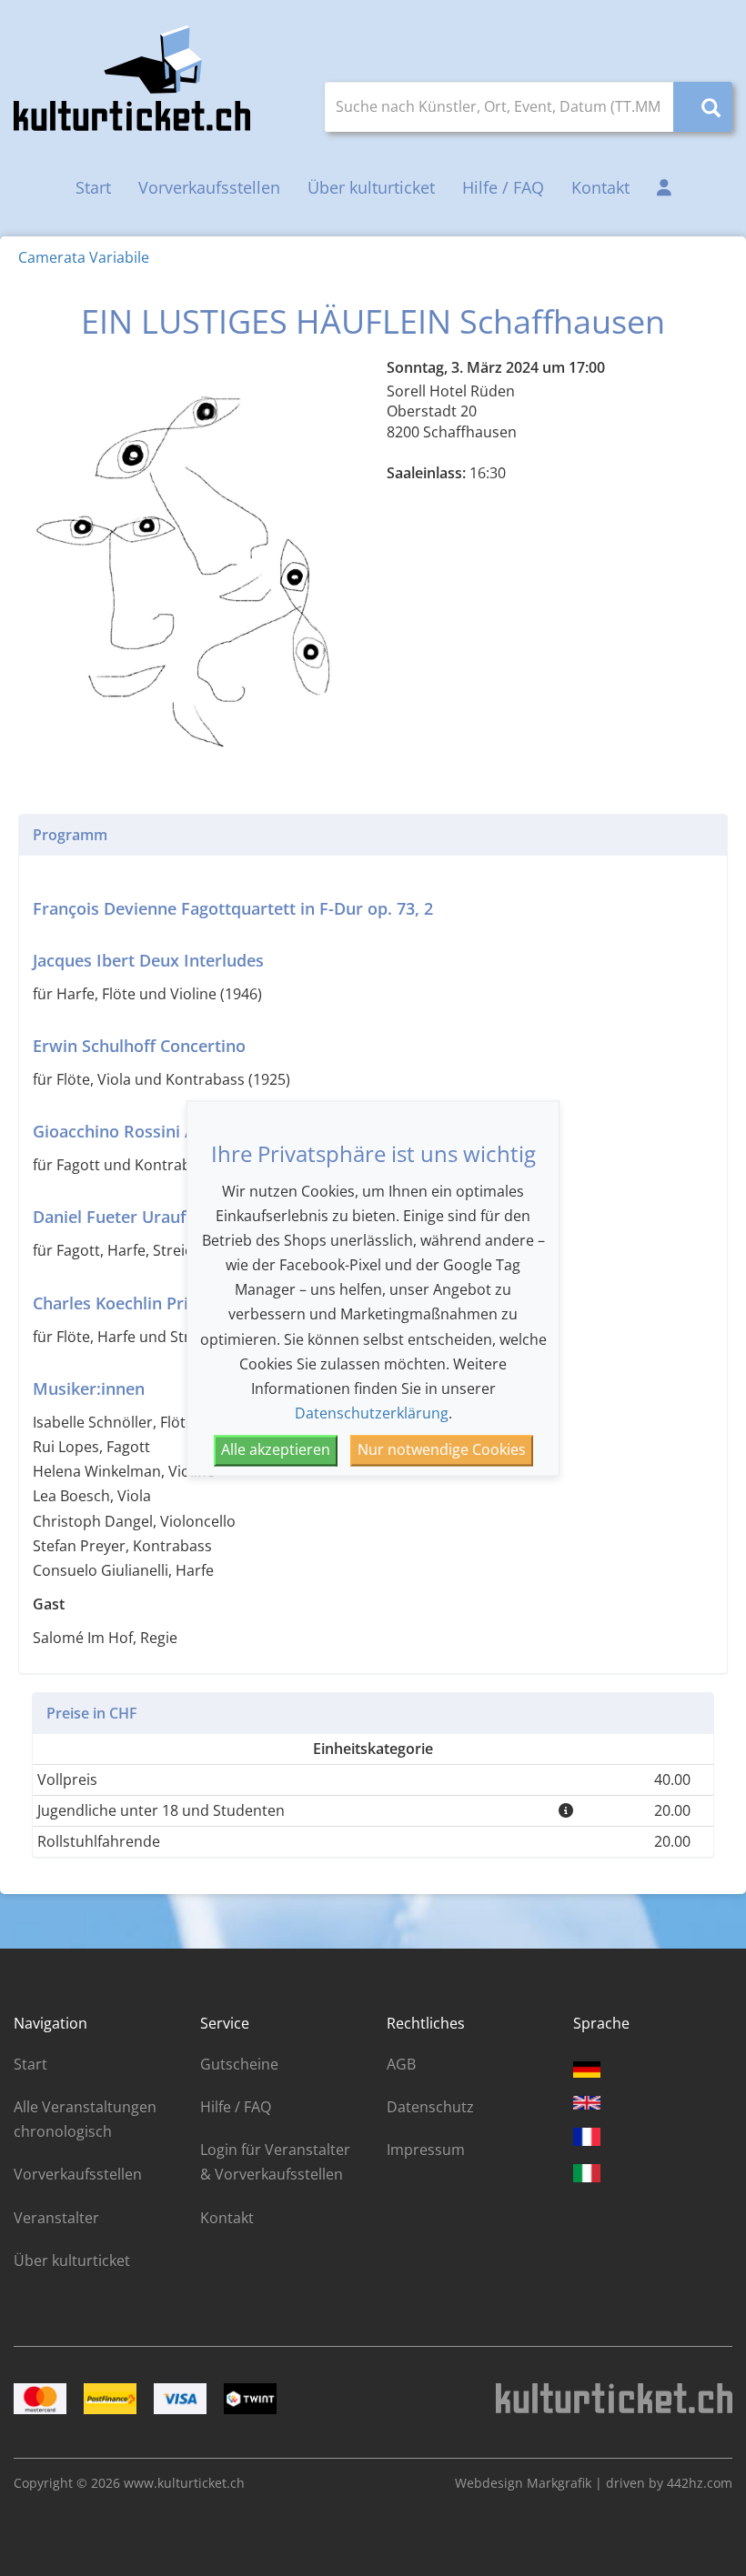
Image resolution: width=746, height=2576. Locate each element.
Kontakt (600, 187)
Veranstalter (56, 2218)
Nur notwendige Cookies (442, 1450)
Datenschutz (430, 2107)
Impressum (426, 2150)
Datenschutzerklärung (372, 1414)
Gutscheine (239, 2064)
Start (93, 187)
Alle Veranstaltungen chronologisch (85, 2119)
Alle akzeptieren (276, 1450)
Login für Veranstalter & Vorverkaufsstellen (275, 2162)
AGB (401, 2064)
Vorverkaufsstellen (209, 187)
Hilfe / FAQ (503, 187)
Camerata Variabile (84, 257)
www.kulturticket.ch (184, 2483)
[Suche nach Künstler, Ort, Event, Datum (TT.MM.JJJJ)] (703, 107)
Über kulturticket (371, 187)
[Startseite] (132, 78)
